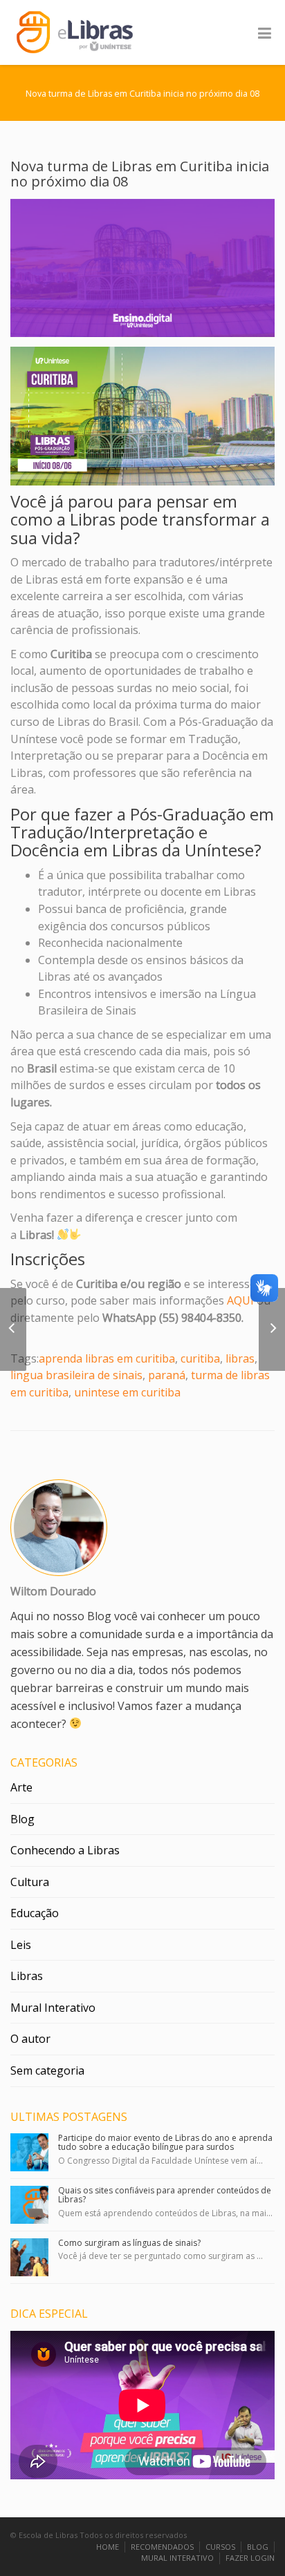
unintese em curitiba (127, 1392)
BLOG (258, 2547)
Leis (21, 1945)
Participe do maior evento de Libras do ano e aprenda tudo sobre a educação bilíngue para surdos (165, 2142)
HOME (108, 2547)
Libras (27, 1976)
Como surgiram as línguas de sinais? (129, 2243)
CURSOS (220, 2547)
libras (240, 1358)
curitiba (200, 1358)
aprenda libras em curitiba (107, 1358)
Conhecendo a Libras (65, 1850)
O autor (30, 2039)
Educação (35, 1913)
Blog (22, 1819)
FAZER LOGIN (250, 2558)
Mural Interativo (53, 2008)
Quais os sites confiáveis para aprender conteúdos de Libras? (165, 2195)
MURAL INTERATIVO (177, 2558)
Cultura (30, 1882)
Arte (21, 1787)
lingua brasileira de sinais (76, 1375)
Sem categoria (47, 2070)
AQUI (240, 1300)
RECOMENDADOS (162, 2547)
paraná (167, 1375)
